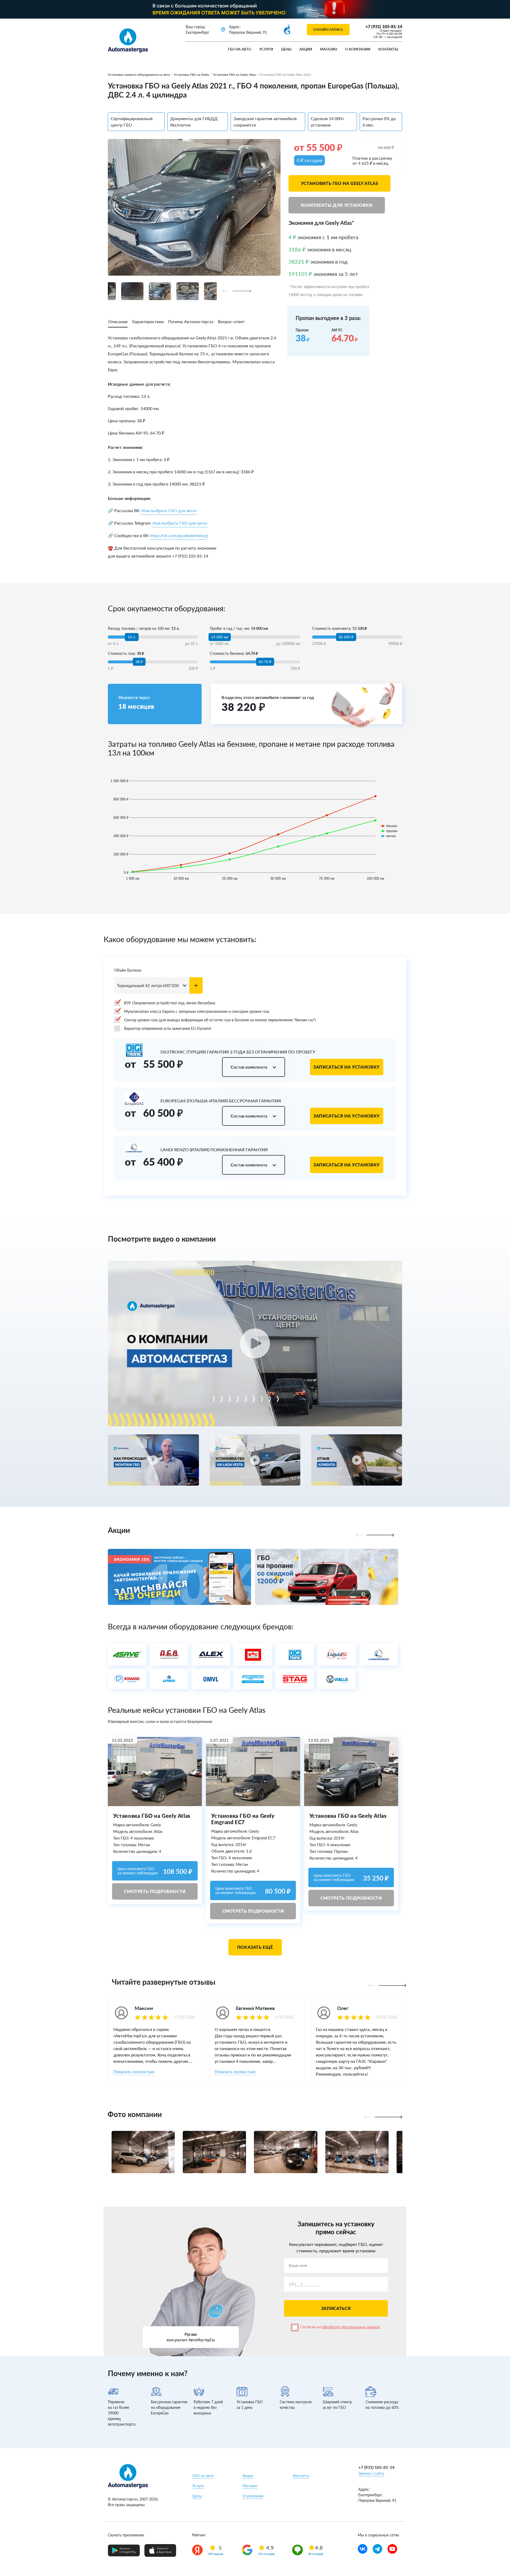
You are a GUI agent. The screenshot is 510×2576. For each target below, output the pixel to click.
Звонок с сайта (371, 2473)
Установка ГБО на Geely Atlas (234, 75)
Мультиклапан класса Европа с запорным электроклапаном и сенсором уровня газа (197, 1011)
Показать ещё (255, 1947)
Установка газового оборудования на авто (139, 75)
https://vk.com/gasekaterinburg (179, 535)
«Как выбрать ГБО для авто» (169, 510)
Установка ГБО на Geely (192, 75)
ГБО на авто (240, 49)
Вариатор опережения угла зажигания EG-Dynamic (168, 1028)
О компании (358, 49)
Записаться (336, 2308)
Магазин (329, 49)
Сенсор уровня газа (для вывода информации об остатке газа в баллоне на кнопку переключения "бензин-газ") (220, 1020)
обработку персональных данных (351, 2327)
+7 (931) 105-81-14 (384, 26)
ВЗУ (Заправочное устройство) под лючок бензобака (170, 1003)
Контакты (388, 49)
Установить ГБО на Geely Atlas (340, 183)
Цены (286, 49)
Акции (306, 49)
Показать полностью (134, 2071)
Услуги (266, 49)
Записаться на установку (347, 1067)
